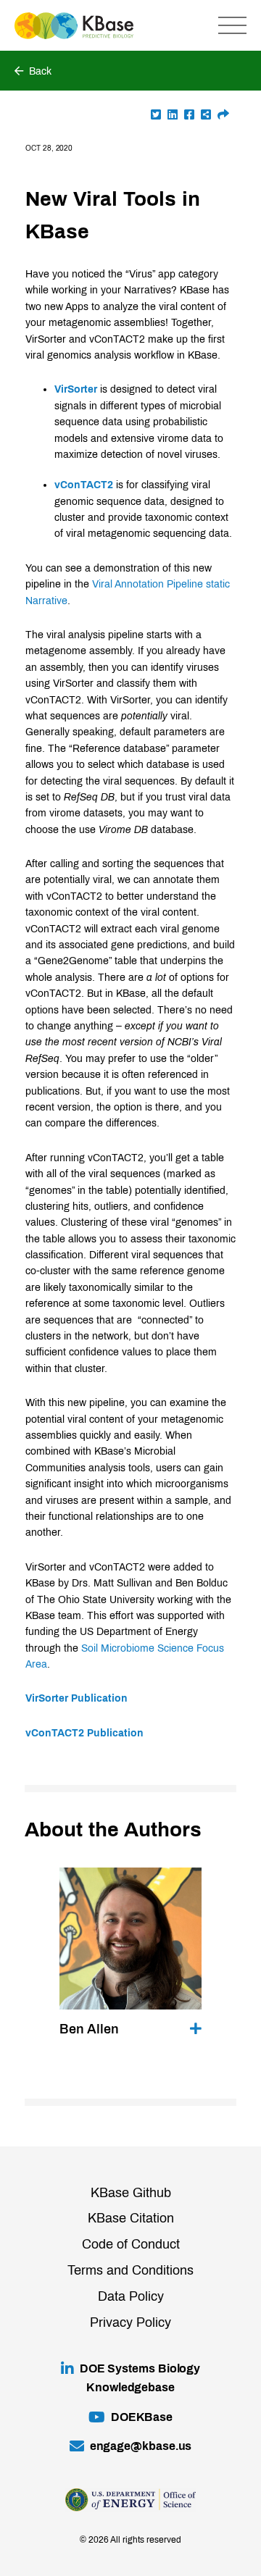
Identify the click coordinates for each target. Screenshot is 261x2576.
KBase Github (131, 2193)
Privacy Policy (130, 2322)
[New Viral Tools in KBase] (223, 115)
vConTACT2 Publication (84, 1733)
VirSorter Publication (76, 1698)
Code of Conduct (131, 2244)
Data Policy (131, 2296)
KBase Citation (131, 2218)
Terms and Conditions (130, 2270)
